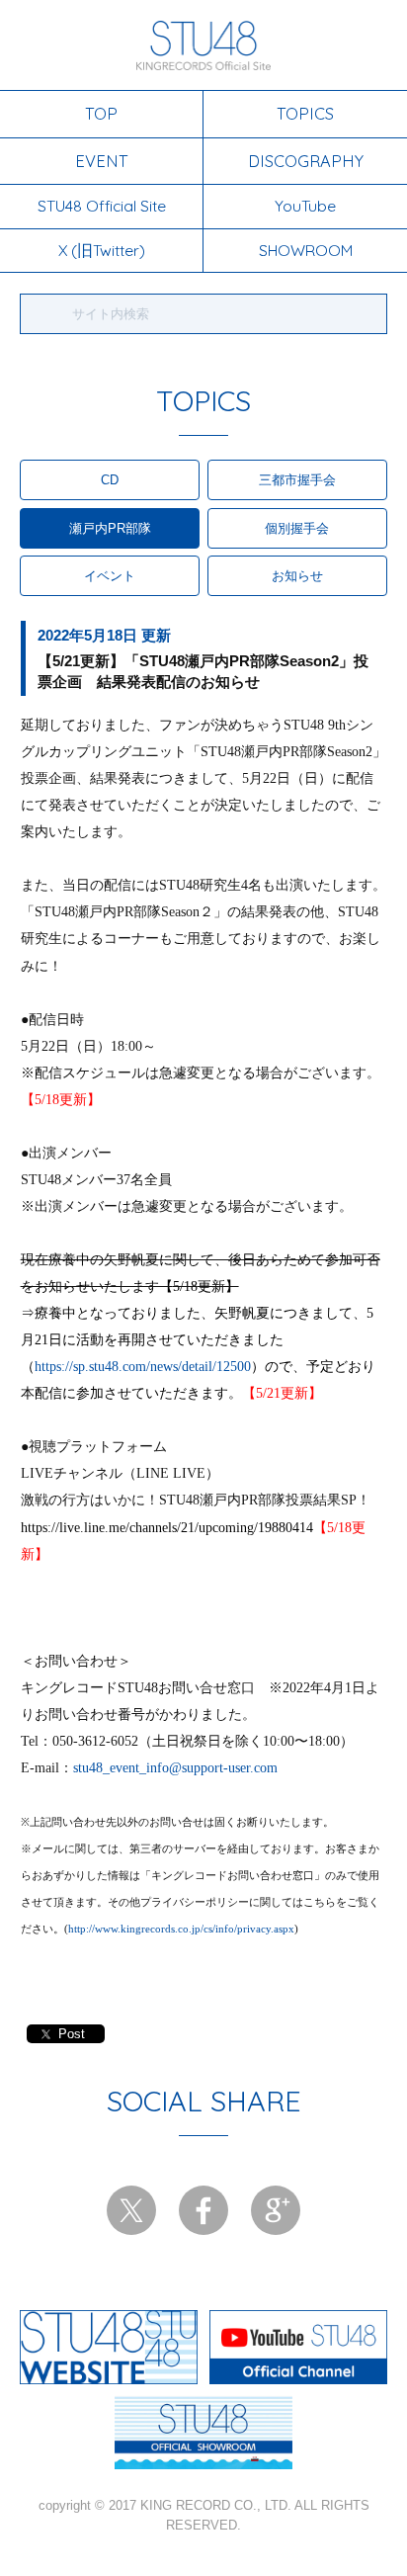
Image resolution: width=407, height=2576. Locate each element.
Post (72, 2034)
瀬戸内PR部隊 (110, 528)
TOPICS (305, 114)
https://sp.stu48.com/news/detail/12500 (143, 1367)
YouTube (305, 206)
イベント (110, 576)
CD (110, 480)
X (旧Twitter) (102, 250)
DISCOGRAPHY (306, 161)
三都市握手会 (297, 480)
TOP (101, 114)
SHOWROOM (306, 250)
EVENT (101, 161)
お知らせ (297, 576)
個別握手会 (297, 528)
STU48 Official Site (102, 206)
